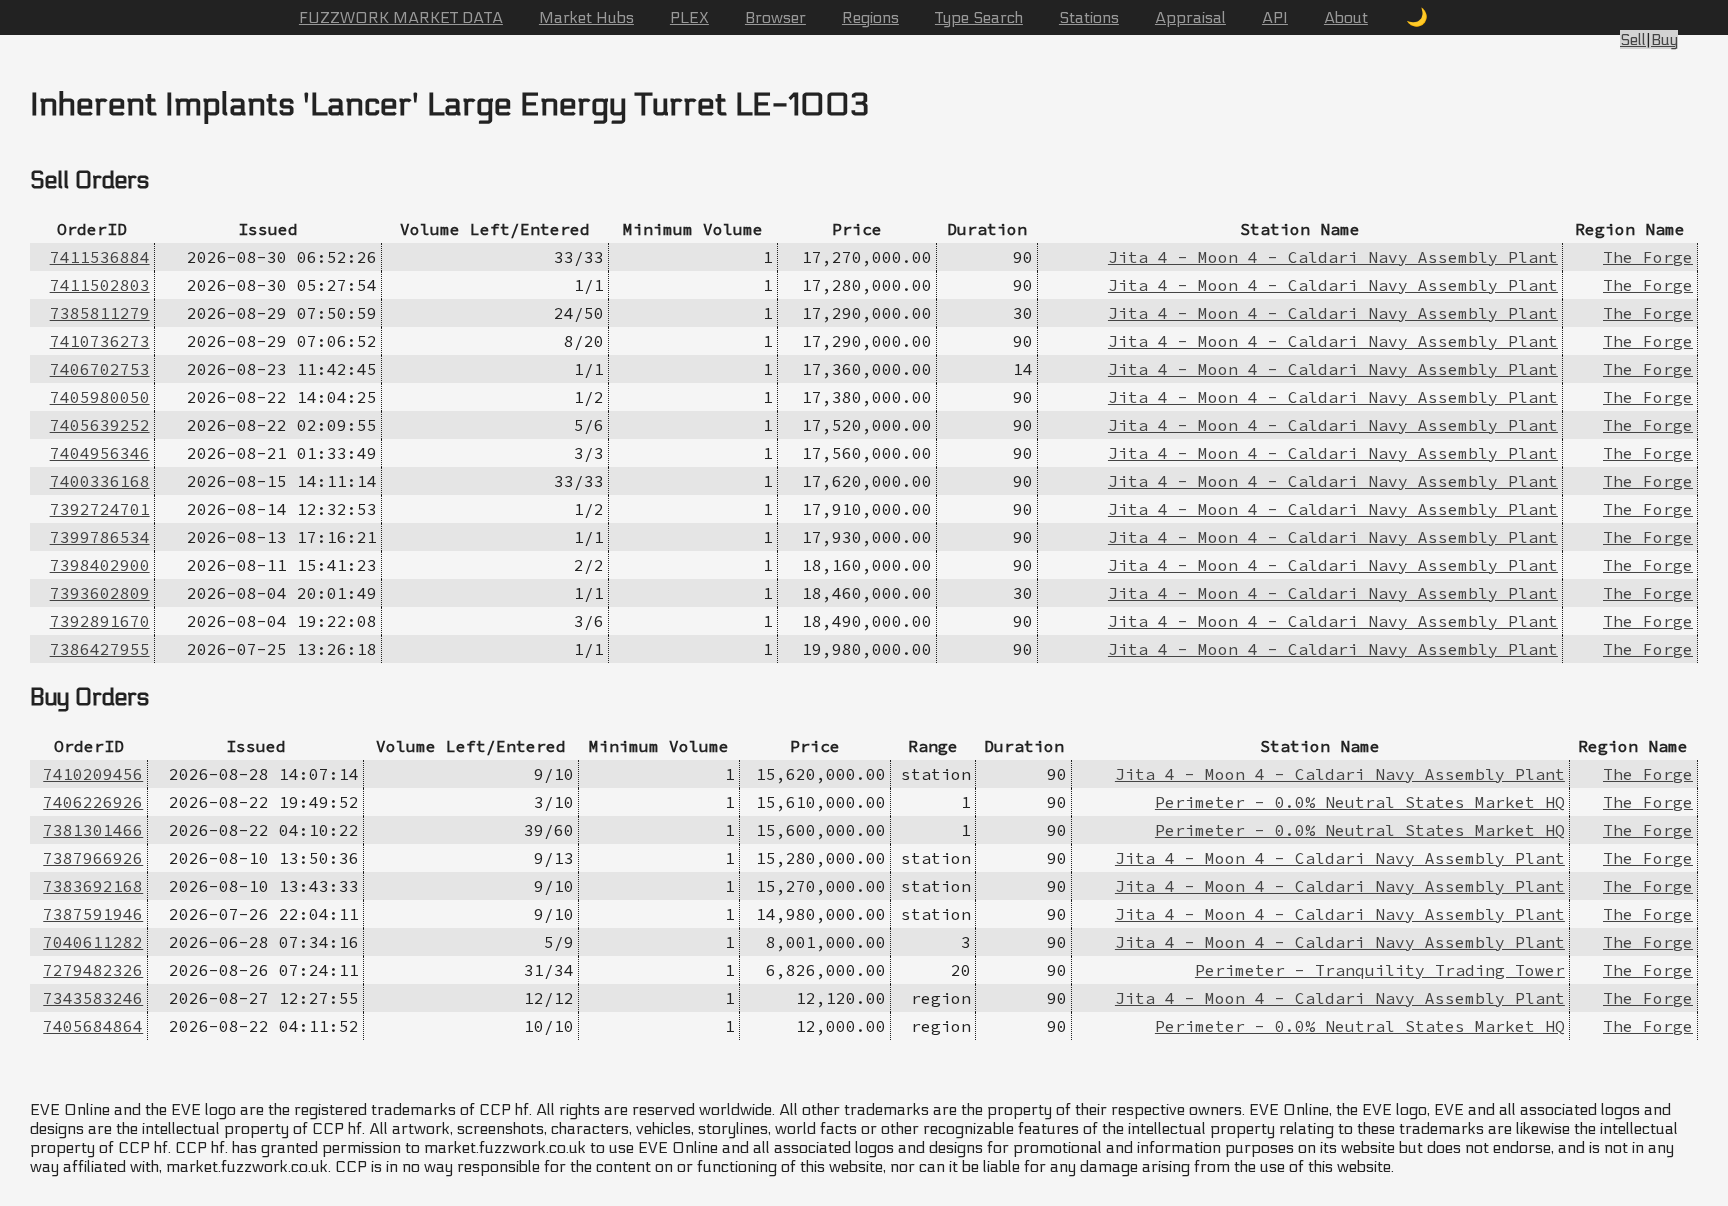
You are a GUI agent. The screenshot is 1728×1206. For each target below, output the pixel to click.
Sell (1633, 39)
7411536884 (100, 257)
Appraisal (1190, 17)
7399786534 (100, 537)
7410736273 (100, 341)
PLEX (689, 17)
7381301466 (93, 830)
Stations (1089, 17)
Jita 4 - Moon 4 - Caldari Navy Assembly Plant (1333, 257)
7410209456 (93, 774)
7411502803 (100, 285)
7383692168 (93, 886)
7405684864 (93, 1026)
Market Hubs (586, 17)
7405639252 (100, 425)
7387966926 (93, 858)
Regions (870, 17)
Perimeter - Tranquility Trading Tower (1380, 970)
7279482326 (93, 970)
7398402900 (100, 565)
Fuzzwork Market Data (401, 17)
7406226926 (93, 802)
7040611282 (93, 942)
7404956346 (100, 453)
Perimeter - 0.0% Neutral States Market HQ (1360, 802)
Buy (1664, 39)
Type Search (979, 17)
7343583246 (93, 998)
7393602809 (100, 593)
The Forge (1648, 257)
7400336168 (100, 481)
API (1275, 17)
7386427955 (100, 649)
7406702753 (100, 369)
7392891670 (100, 621)
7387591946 (93, 914)
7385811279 (100, 313)
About (1346, 17)
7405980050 (100, 397)
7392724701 (100, 509)
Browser (775, 17)
